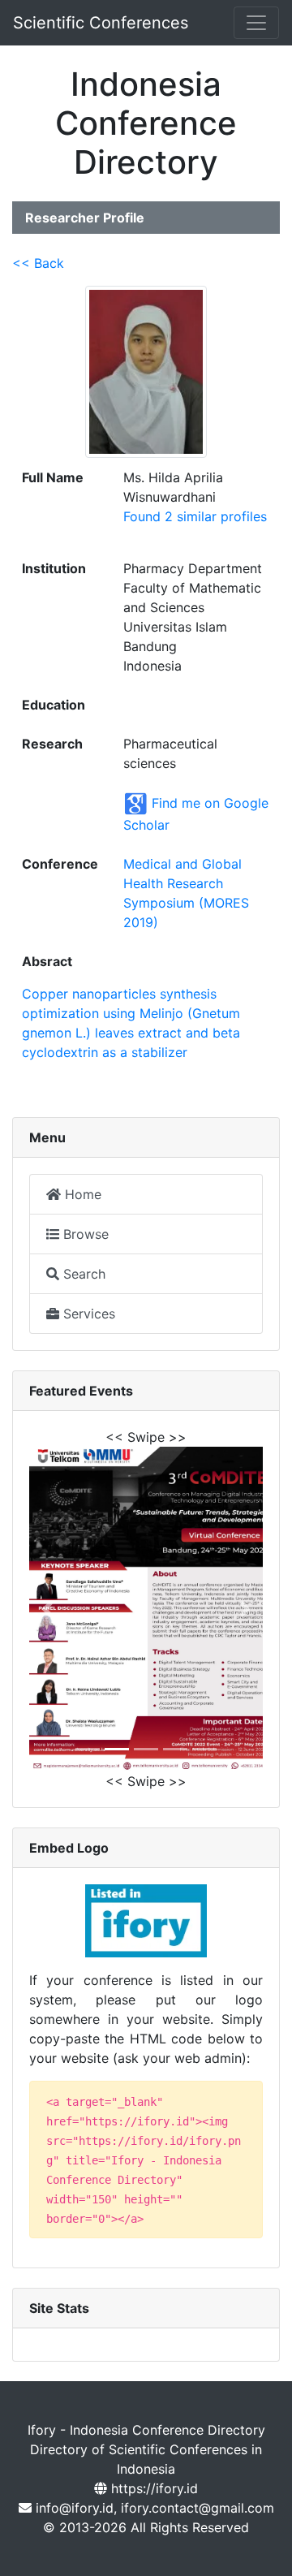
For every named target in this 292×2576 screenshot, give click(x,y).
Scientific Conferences (101, 23)
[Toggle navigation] (256, 23)
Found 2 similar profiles (195, 516)
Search (82, 1274)
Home (81, 1194)
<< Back (38, 263)
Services (87, 1314)
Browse (84, 1234)
